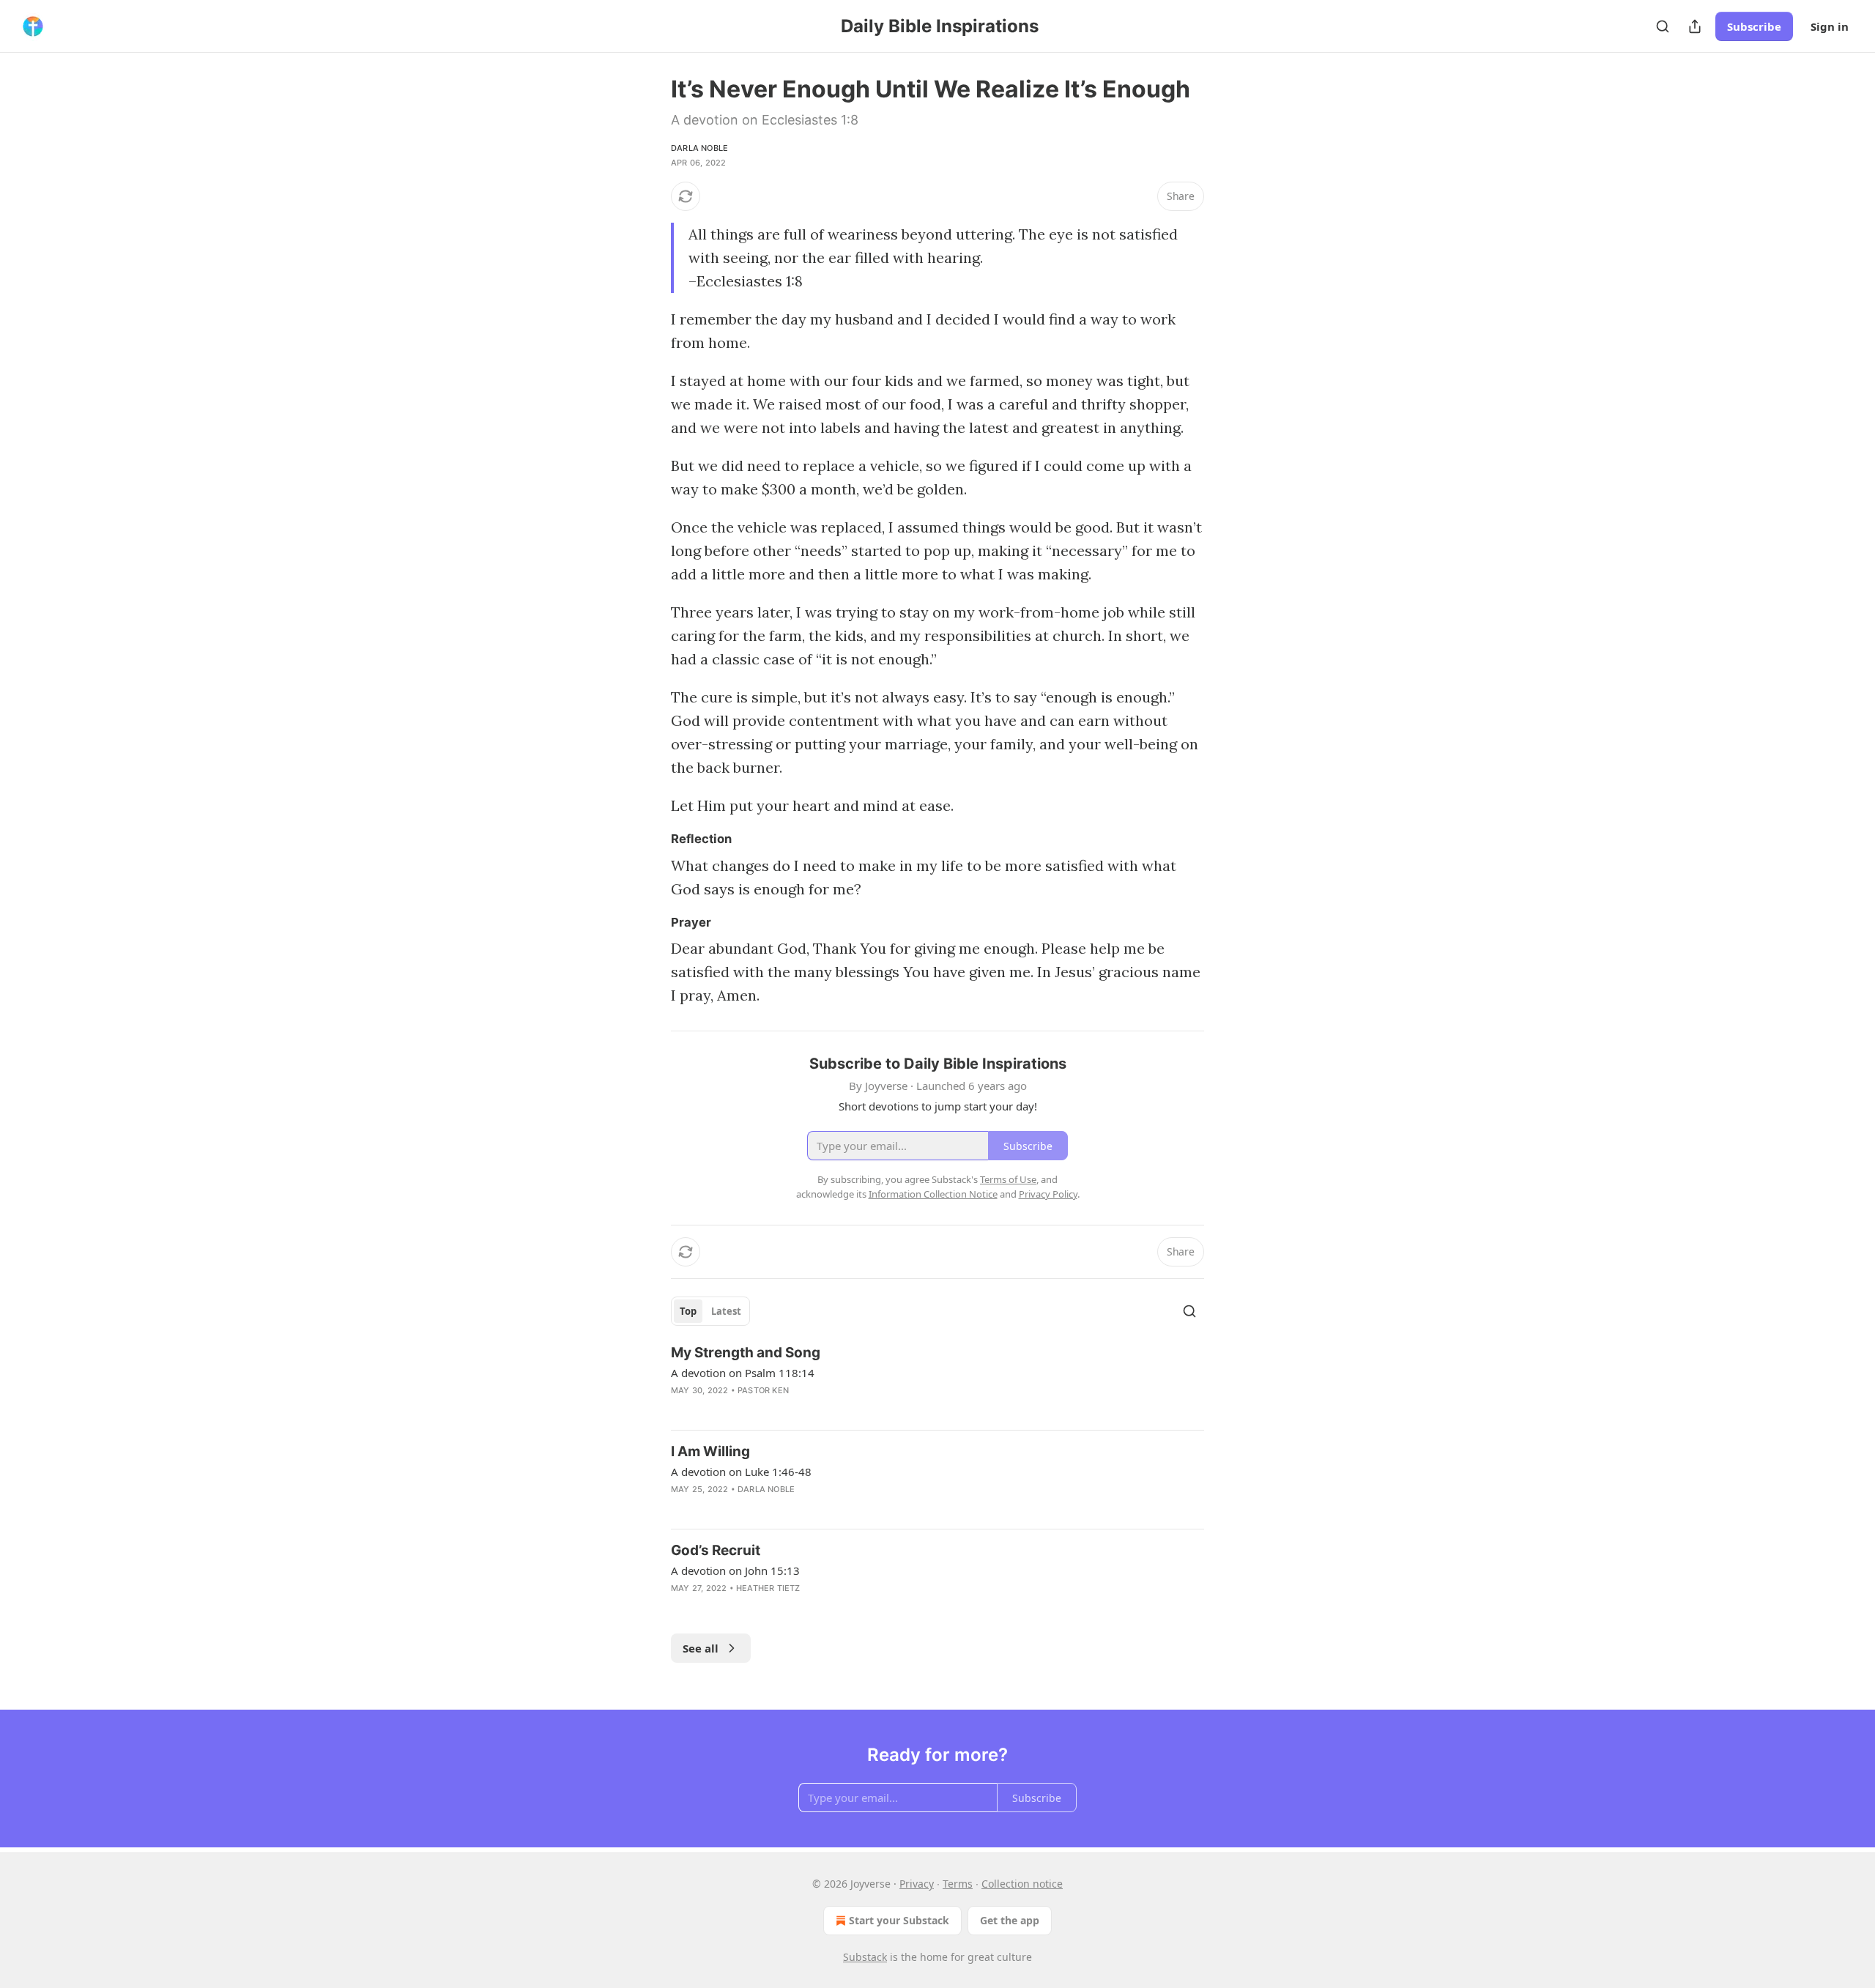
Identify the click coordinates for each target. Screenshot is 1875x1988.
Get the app (1010, 1920)
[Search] (1663, 26)
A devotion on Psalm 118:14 (743, 1373)
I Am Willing (710, 1451)
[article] (937, 1381)
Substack (865, 1957)
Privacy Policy (1048, 1194)
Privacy (917, 1884)
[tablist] (710, 1311)
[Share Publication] (1695, 26)
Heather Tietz (768, 1588)
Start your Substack (899, 1920)
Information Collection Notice (933, 1194)
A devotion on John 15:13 (735, 1570)
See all (701, 1648)
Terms (958, 1884)
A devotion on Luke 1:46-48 (741, 1472)
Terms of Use (1008, 1179)
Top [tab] (688, 1311)
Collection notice (1022, 1884)
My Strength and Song (746, 1353)
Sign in (1830, 26)
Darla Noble (699, 148)
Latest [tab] (726, 1311)
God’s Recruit (716, 1550)
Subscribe (1754, 26)
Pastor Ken (763, 1390)
